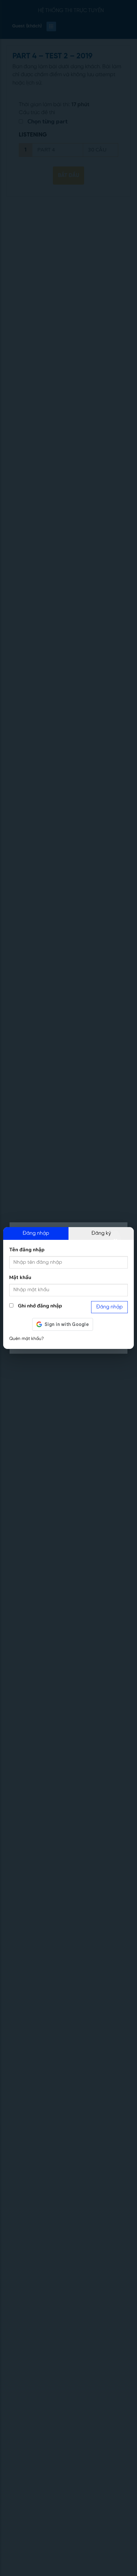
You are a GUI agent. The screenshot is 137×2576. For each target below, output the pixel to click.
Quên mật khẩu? (26, 1339)
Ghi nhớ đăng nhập (39, 1306)
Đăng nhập (36, 1233)
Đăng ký (101, 1233)
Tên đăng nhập (27, 1250)
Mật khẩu (20, 1277)
